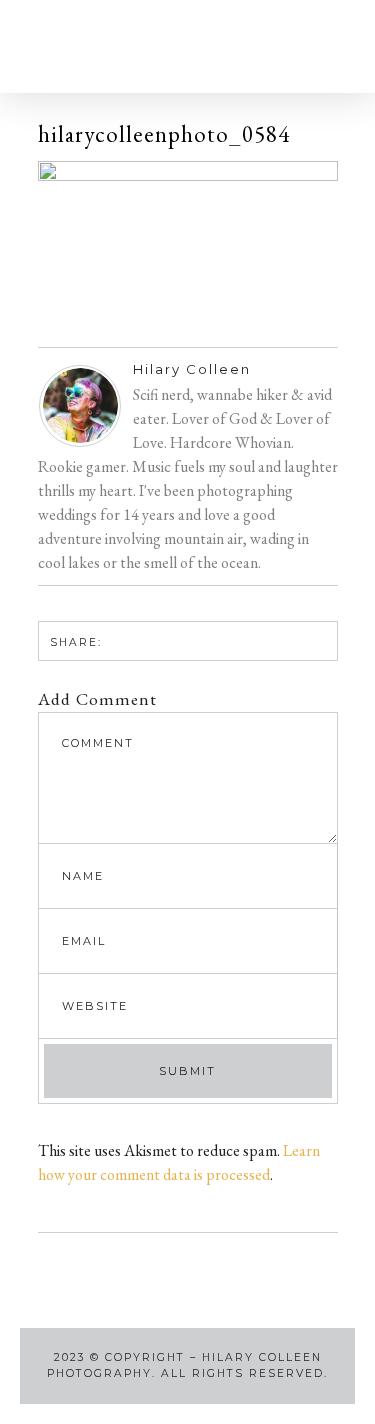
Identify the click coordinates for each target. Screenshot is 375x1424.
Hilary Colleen (192, 369)
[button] (62, 46)
